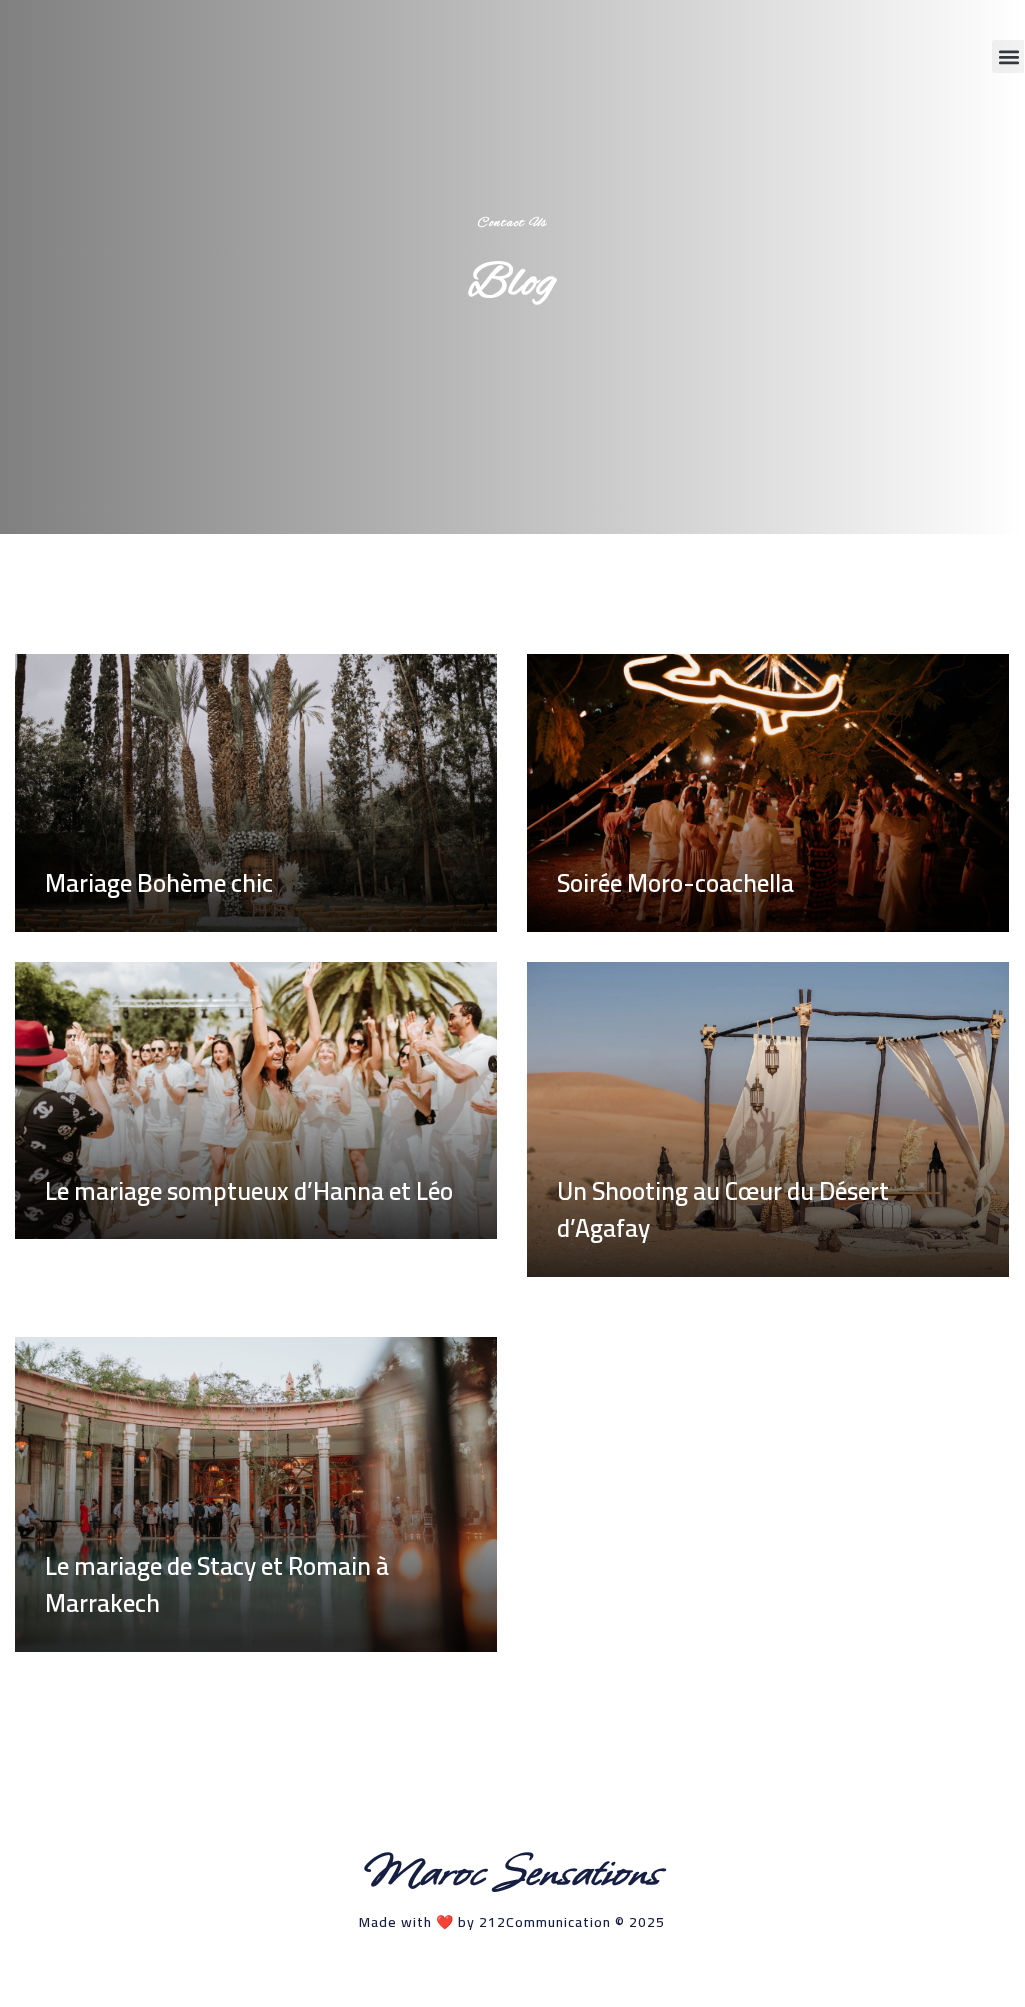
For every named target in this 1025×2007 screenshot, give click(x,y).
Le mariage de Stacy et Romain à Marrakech (217, 1584)
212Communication (545, 1922)
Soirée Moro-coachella (675, 882)
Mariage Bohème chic (159, 882)
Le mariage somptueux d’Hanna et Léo (249, 1190)
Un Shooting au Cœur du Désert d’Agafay (723, 1209)
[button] (1008, 56)
